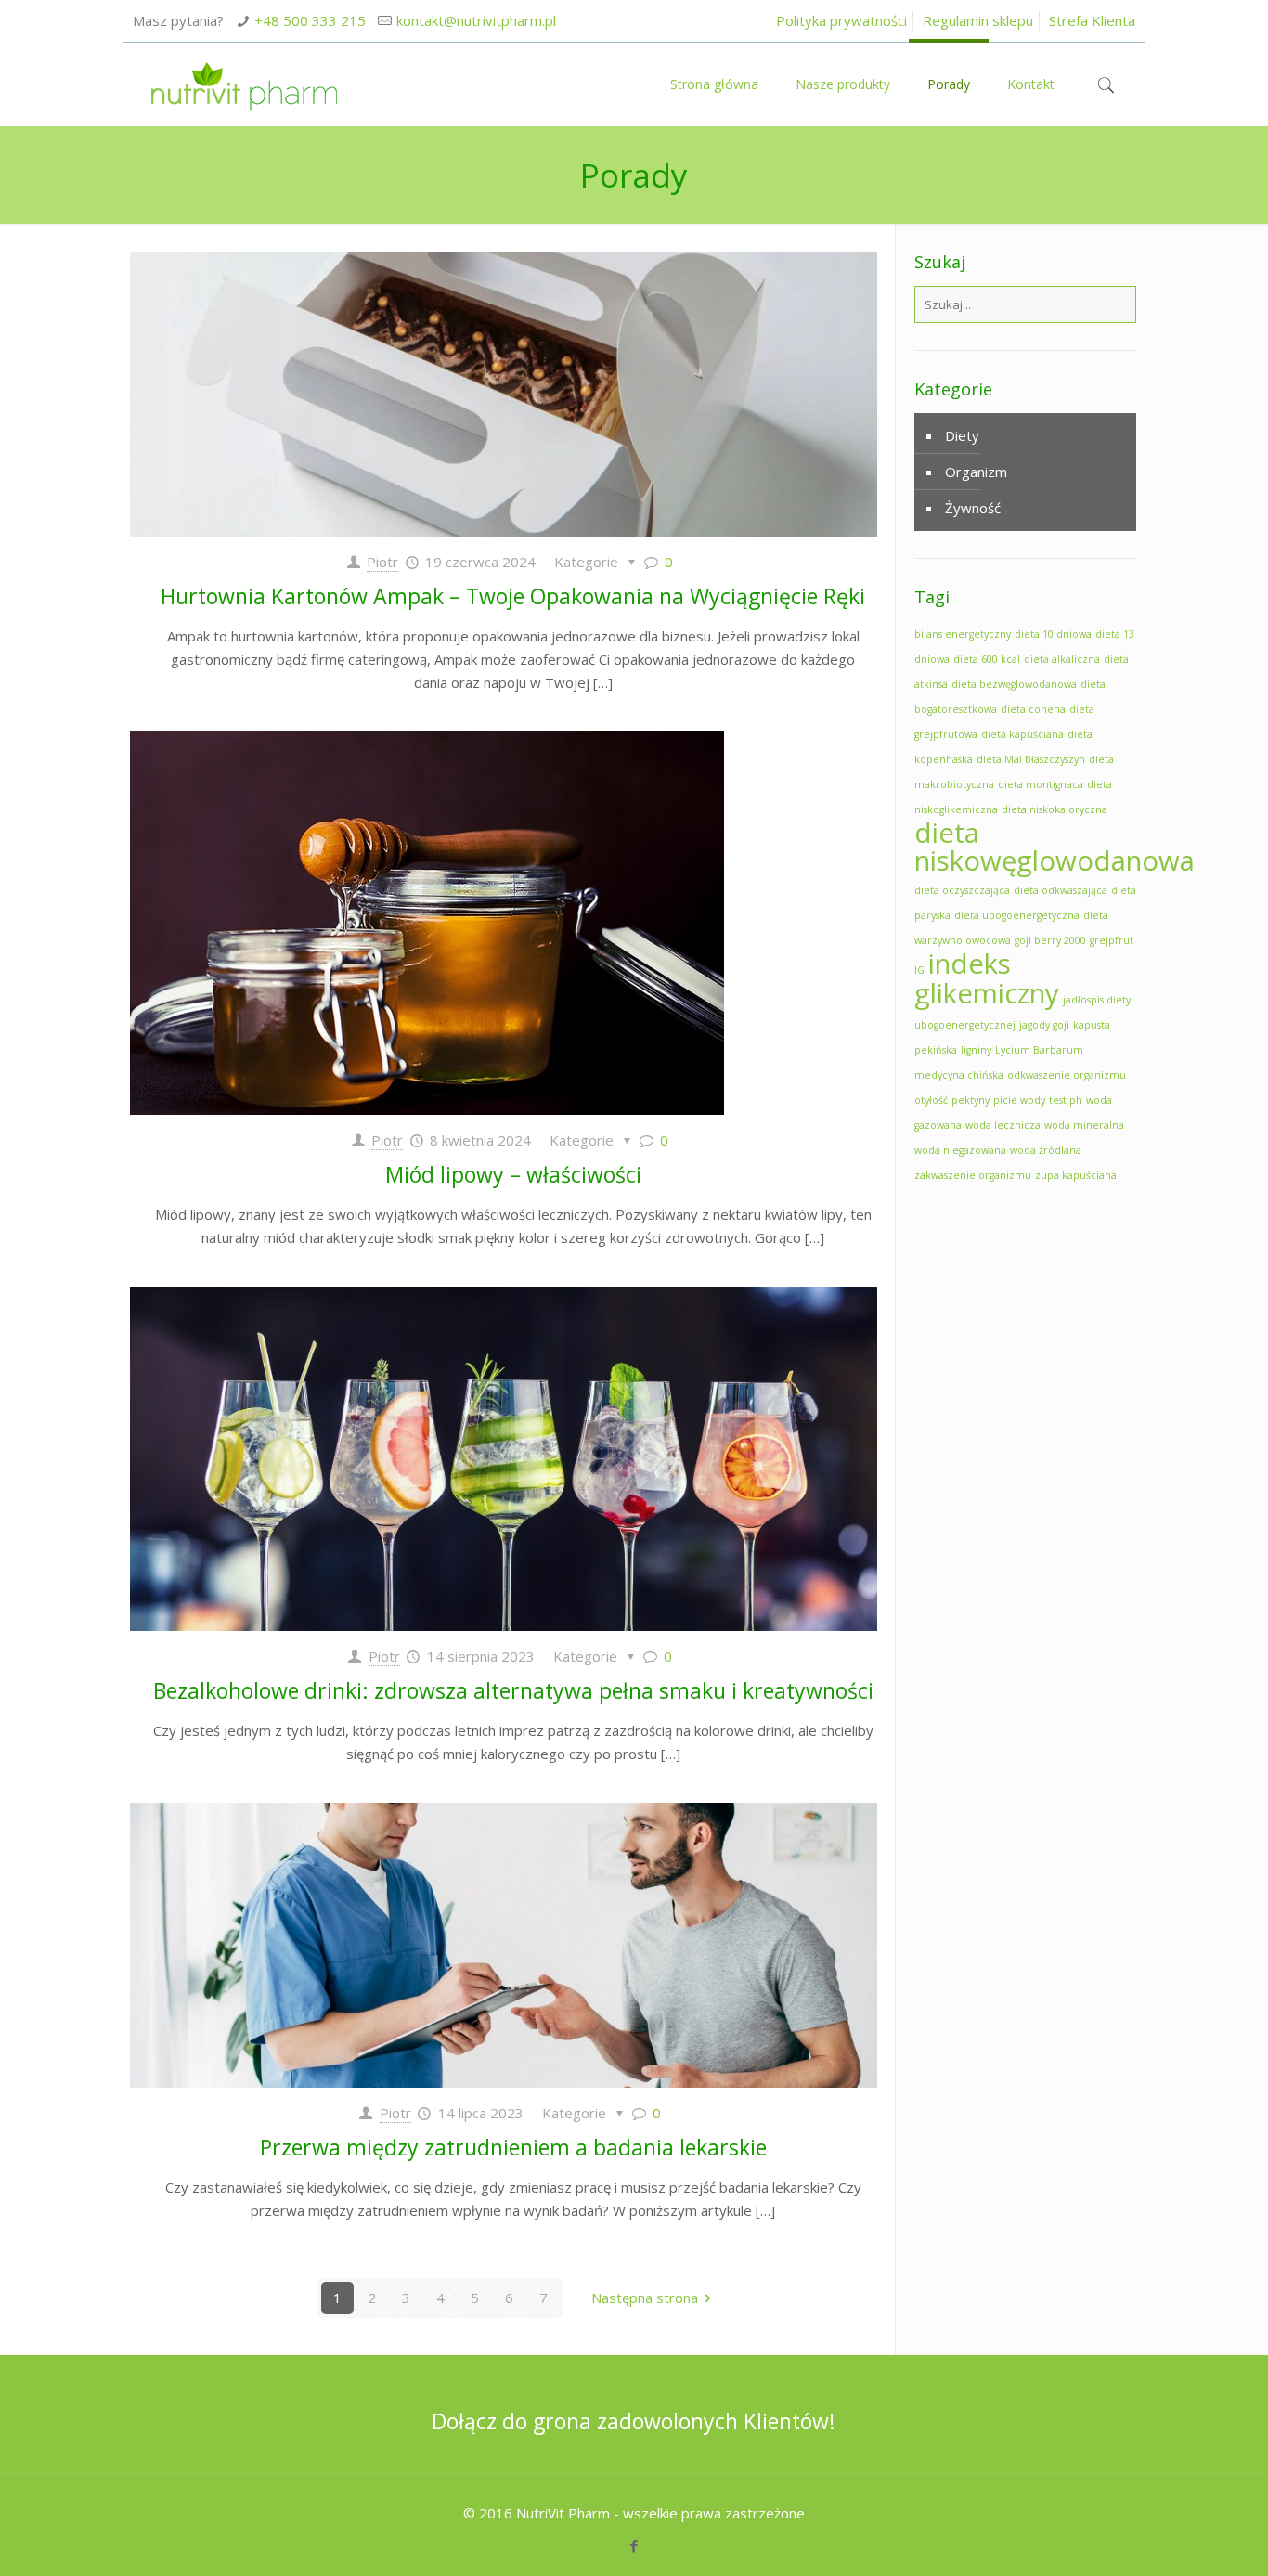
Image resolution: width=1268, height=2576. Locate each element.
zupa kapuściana (1076, 1175)
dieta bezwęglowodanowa (1014, 684)
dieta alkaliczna (1062, 659)
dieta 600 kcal (987, 659)
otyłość (931, 1100)
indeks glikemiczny (987, 978)
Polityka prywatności (841, 20)
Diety (962, 435)
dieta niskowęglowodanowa (1055, 847)
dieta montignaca (1041, 784)
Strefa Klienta (1092, 20)
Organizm (976, 472)
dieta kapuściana (1022, 734)
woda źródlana (1046, 1150)
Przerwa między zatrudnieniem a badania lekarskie (513, 2147)
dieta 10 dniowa (1053, 634)
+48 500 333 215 (310, 20)
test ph (1066, 1100)
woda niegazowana (960, 1150)
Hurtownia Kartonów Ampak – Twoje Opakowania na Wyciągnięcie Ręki (513, 596)
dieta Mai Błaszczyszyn (1031, 759)
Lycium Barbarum (1039, 1050)
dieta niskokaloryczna (1055, 809)
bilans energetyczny (963, 634)
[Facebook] (634, 2545)
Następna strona (645, 2298)
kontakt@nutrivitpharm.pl (476, 20)
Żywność (973, 508)
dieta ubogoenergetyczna (1017, 915)
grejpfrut (1112, 940)
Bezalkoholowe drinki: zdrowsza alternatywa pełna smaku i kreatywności (513, 1690)
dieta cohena (1033, 709)
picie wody (1019, 1100)
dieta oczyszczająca (962, 890)
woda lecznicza (1003, 1125)
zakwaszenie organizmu (973, 1175)
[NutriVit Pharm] (244, 84)
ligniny (976, 1050)
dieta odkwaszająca (1061, 890)
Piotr (382, 562)
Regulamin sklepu (978, 20)
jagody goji (1044, 1025)
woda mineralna (1084, 1125)
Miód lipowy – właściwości (513, 1174)
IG (919, 970)
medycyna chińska (959, 1075)
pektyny (970, 1100)
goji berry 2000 (1050, 940)
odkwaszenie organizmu (1067, 1075)
